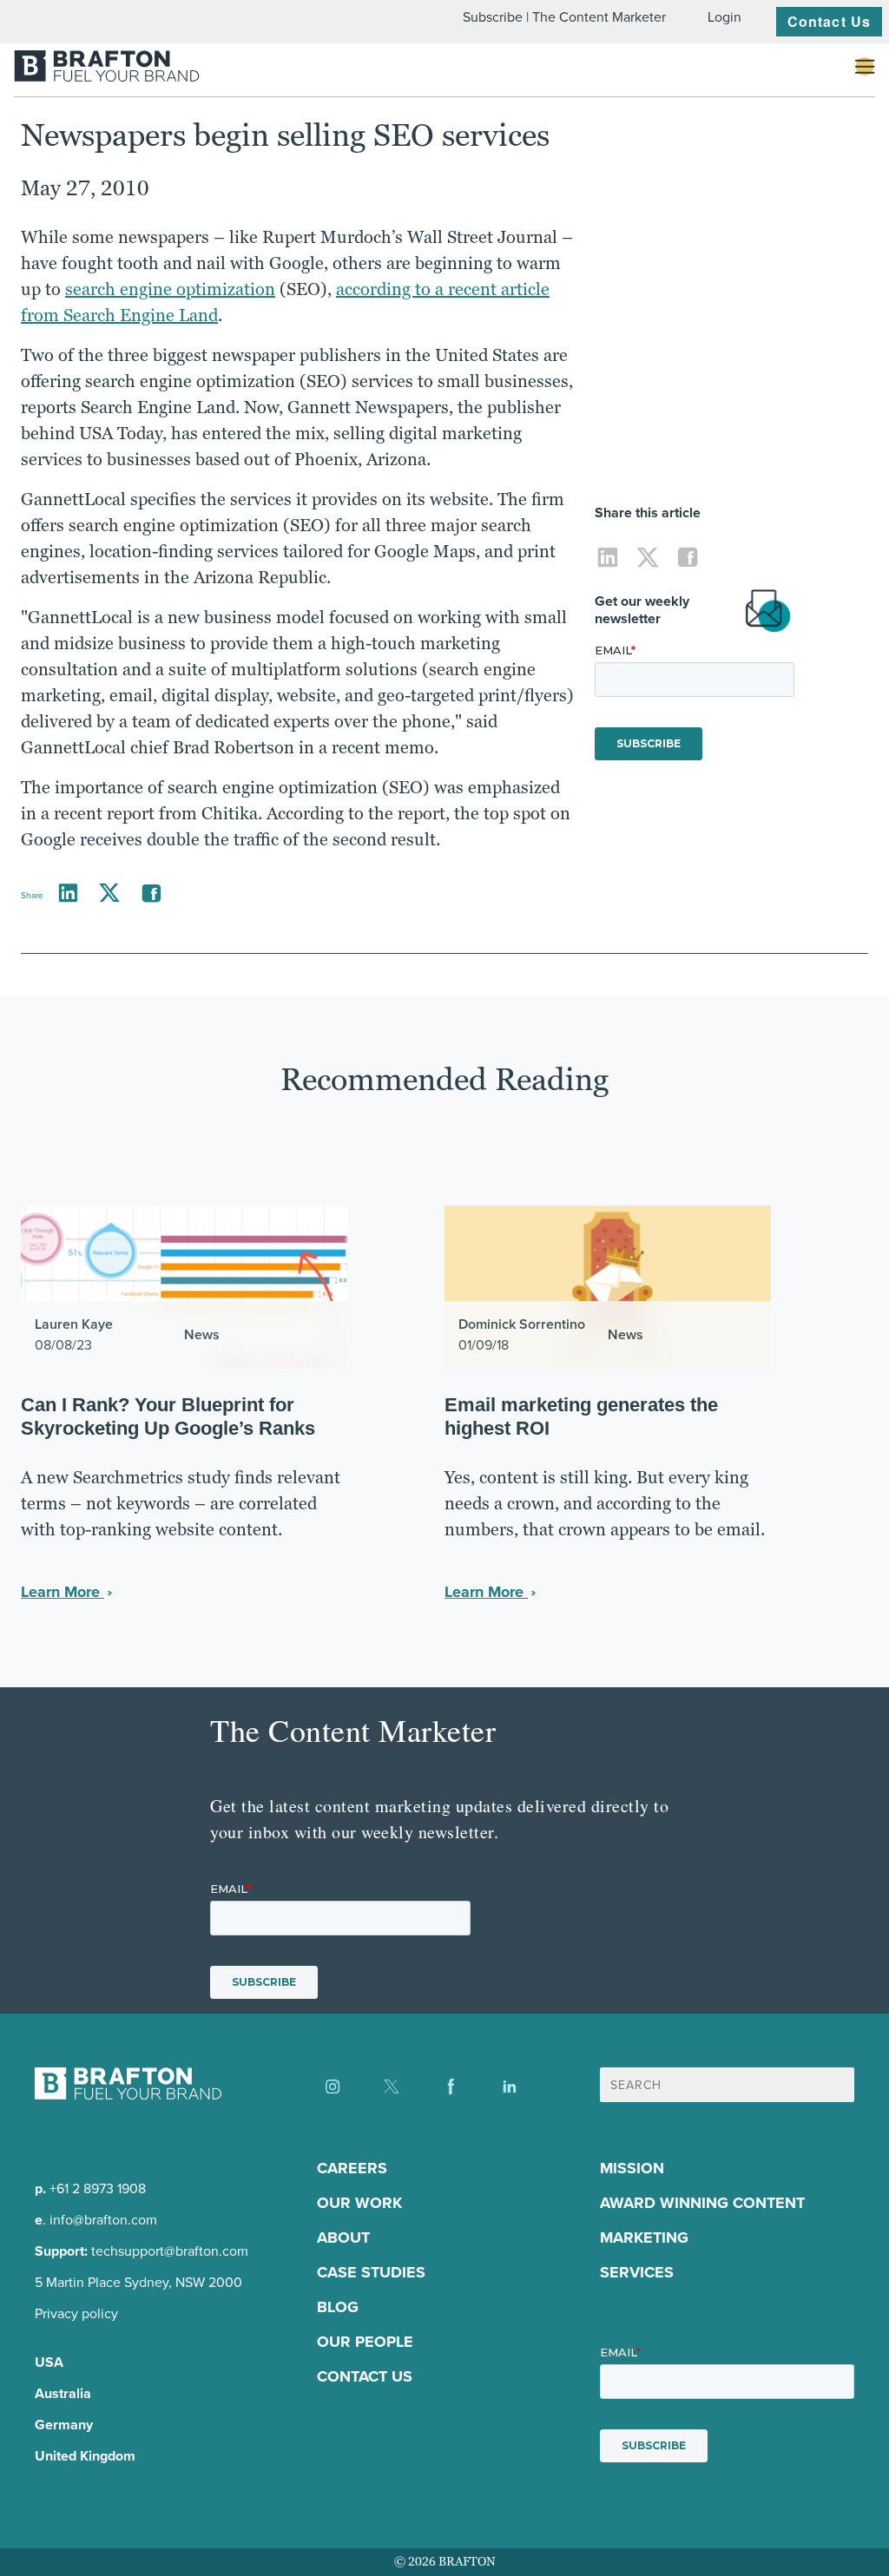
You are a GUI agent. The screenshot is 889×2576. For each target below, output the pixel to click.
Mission (632, 2168)
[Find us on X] (392, 2086)
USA (49, 2362)
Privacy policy (76, 2313)
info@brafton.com (103, 2220)
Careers (352, 2168)
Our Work (359, 2203)
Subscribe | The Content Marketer (564, 17)
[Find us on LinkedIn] (510, 2086)
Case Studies (371, 2272)
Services (637, 2272)
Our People (365, 2342)
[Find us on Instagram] (333, 2086)
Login (724, 17)
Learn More (63, 1592)
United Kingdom (85, 2456)
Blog (338, 2307)
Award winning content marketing (702, 2220)
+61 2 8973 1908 (98, 2188)
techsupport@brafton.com (170, 2251)
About (343, 2238)
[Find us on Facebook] (451, 2086)
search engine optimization (170, 289)
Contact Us (829, 21)
